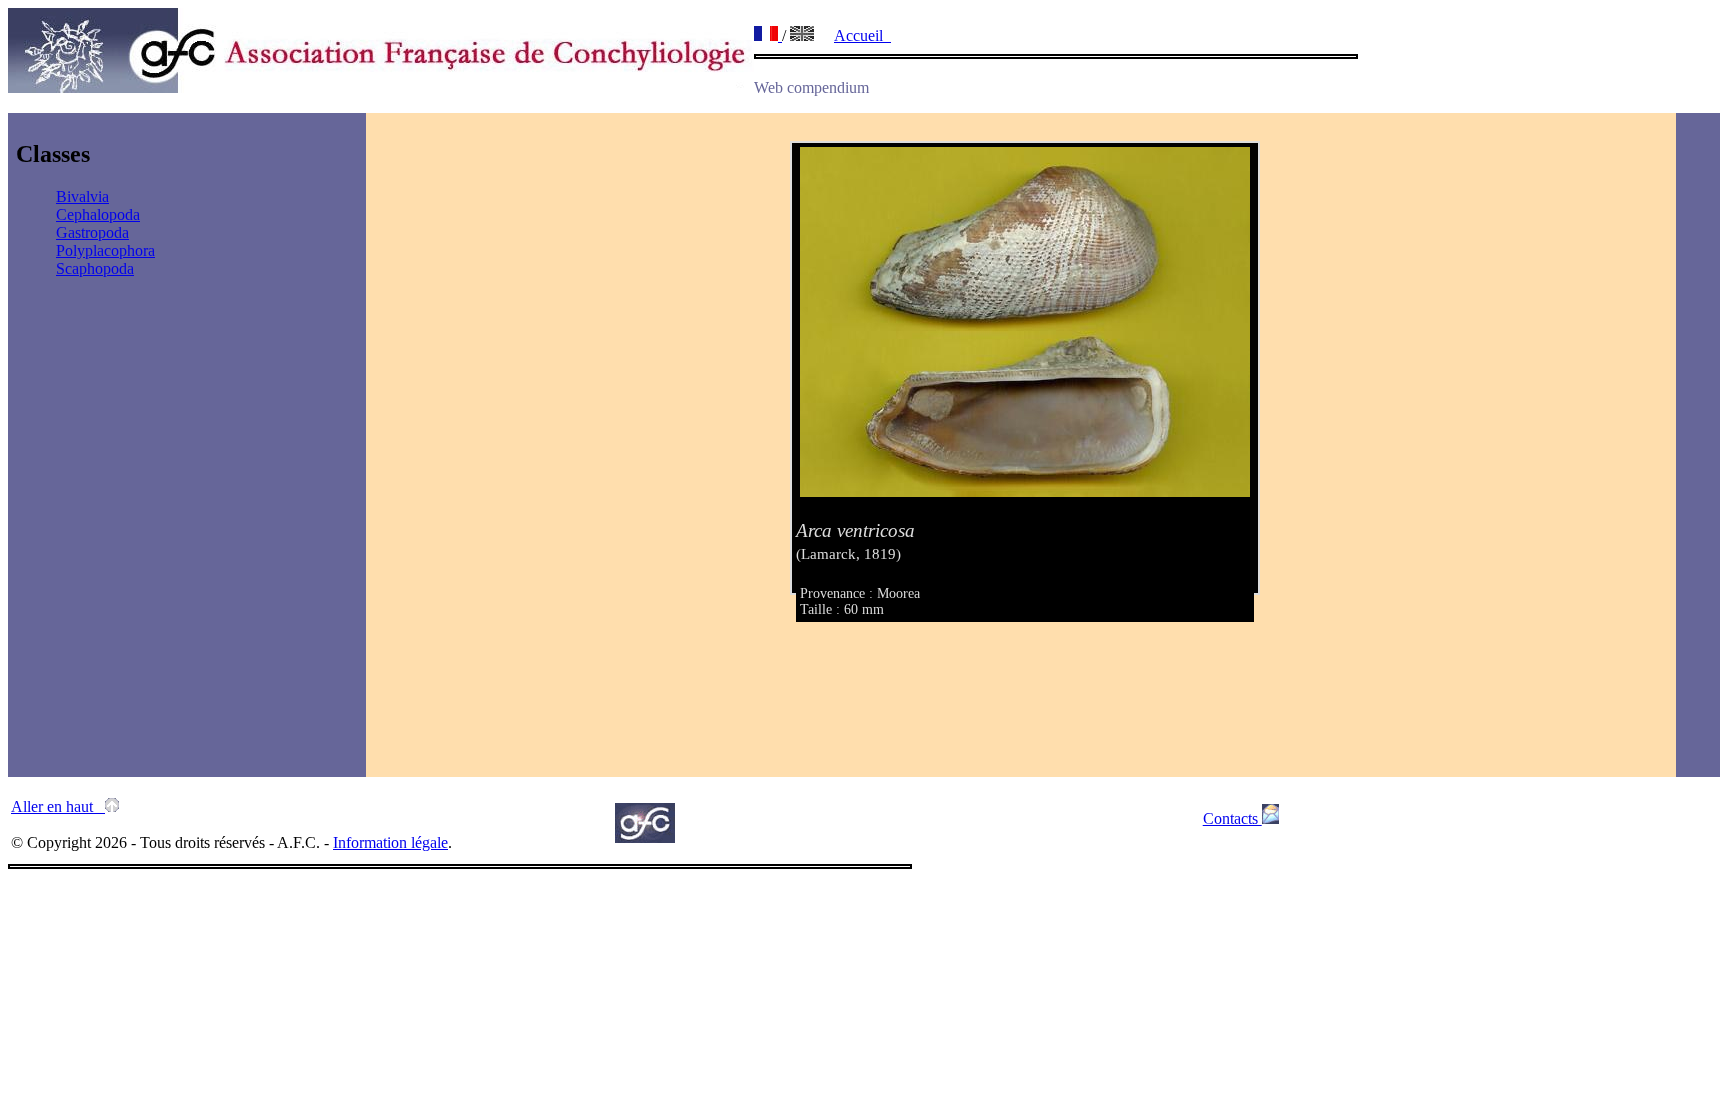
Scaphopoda (95, 268)
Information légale (390, 842)
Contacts (1232, 818)
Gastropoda (92, 232)
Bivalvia (82, 196)
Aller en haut (58, 806)
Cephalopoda (98, 214)
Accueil (862, 35)
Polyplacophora (105, 250)
